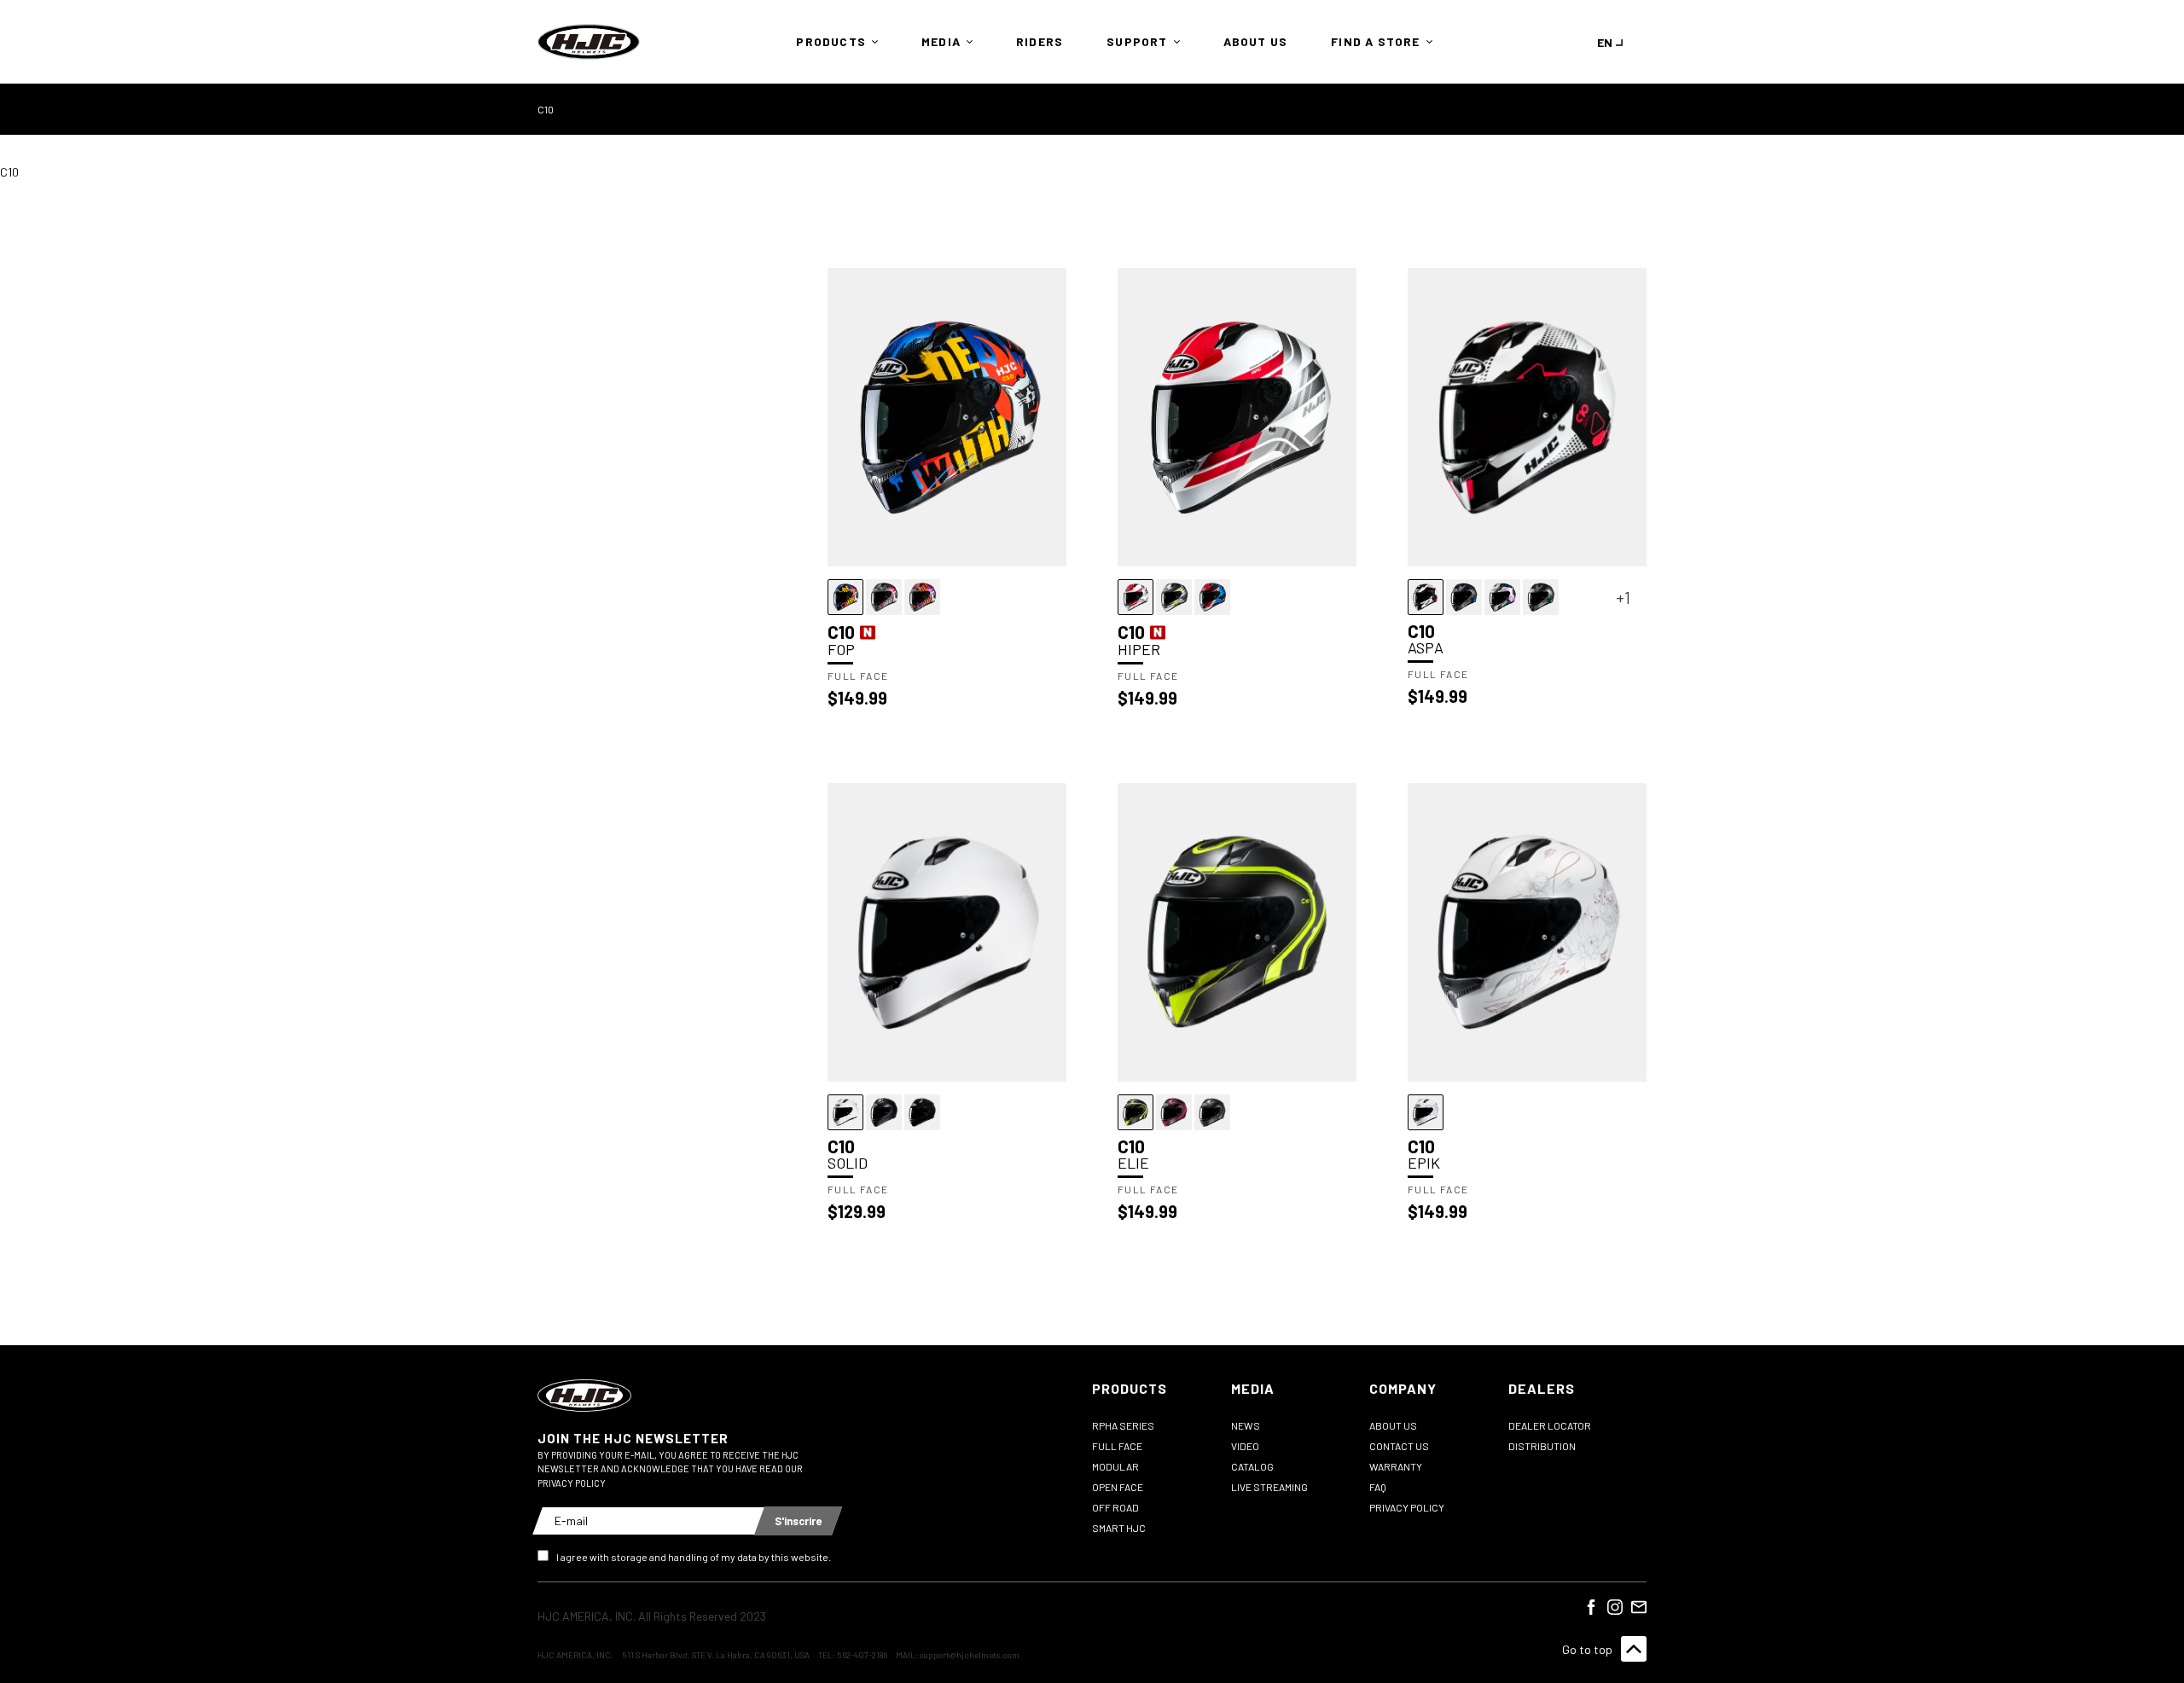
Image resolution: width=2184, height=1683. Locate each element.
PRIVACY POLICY (1407, 1507)
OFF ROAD (1115, 1507)
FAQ (1378, 1487)
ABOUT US (1393, 1425)
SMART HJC (1119, 1528)
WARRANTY (1396, 1466)
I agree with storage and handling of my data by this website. (694, 1557)
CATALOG (1252, 1466)
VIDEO (1245, 1446)
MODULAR (1115, 1466)
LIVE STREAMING (1269, 1487)
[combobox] (1613, 42)
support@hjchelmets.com (970, 1655)
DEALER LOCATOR (1550, 1425)
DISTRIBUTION (1542, 1446)
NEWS (1246, 1425)
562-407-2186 (862, 1655)
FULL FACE (1117, 1446)
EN (1605, 42)
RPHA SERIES (1123, 1425)
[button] (833, 42)
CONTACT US (1399, 1446)
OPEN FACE (1118, 1487)
